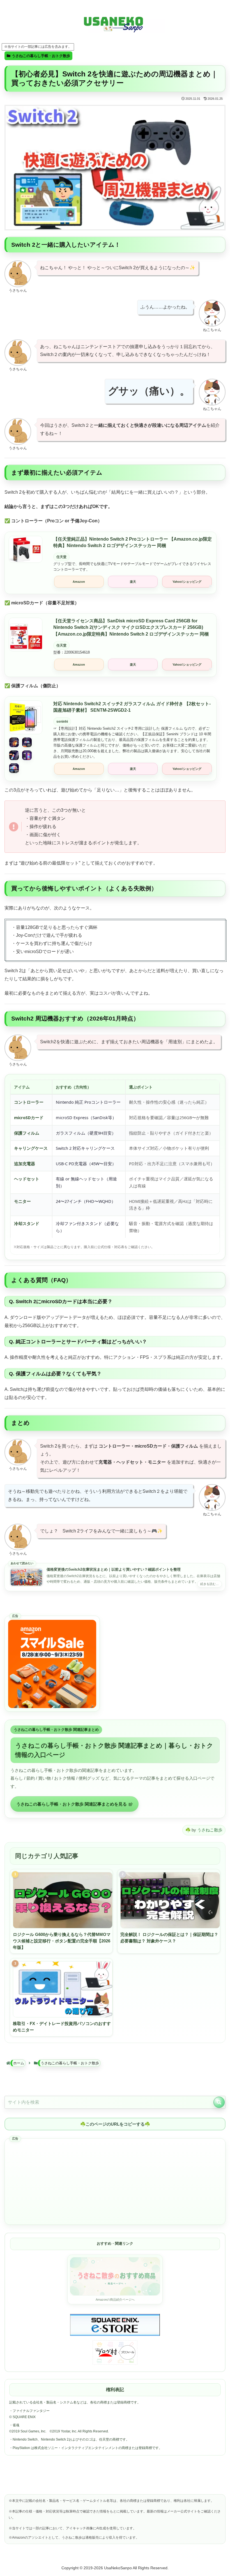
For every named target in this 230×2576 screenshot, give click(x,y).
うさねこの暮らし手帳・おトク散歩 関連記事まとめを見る (72, 1804)
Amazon (79, 582)
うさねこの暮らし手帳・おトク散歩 (41, 56)
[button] (219, 2102)
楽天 (133, 582)
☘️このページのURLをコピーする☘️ (115, 2124)
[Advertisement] (115, 2182)
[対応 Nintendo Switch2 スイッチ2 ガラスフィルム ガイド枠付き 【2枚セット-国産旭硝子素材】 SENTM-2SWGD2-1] (26, 717)
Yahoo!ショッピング (187, 582)
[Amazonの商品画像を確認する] (26, 755)
